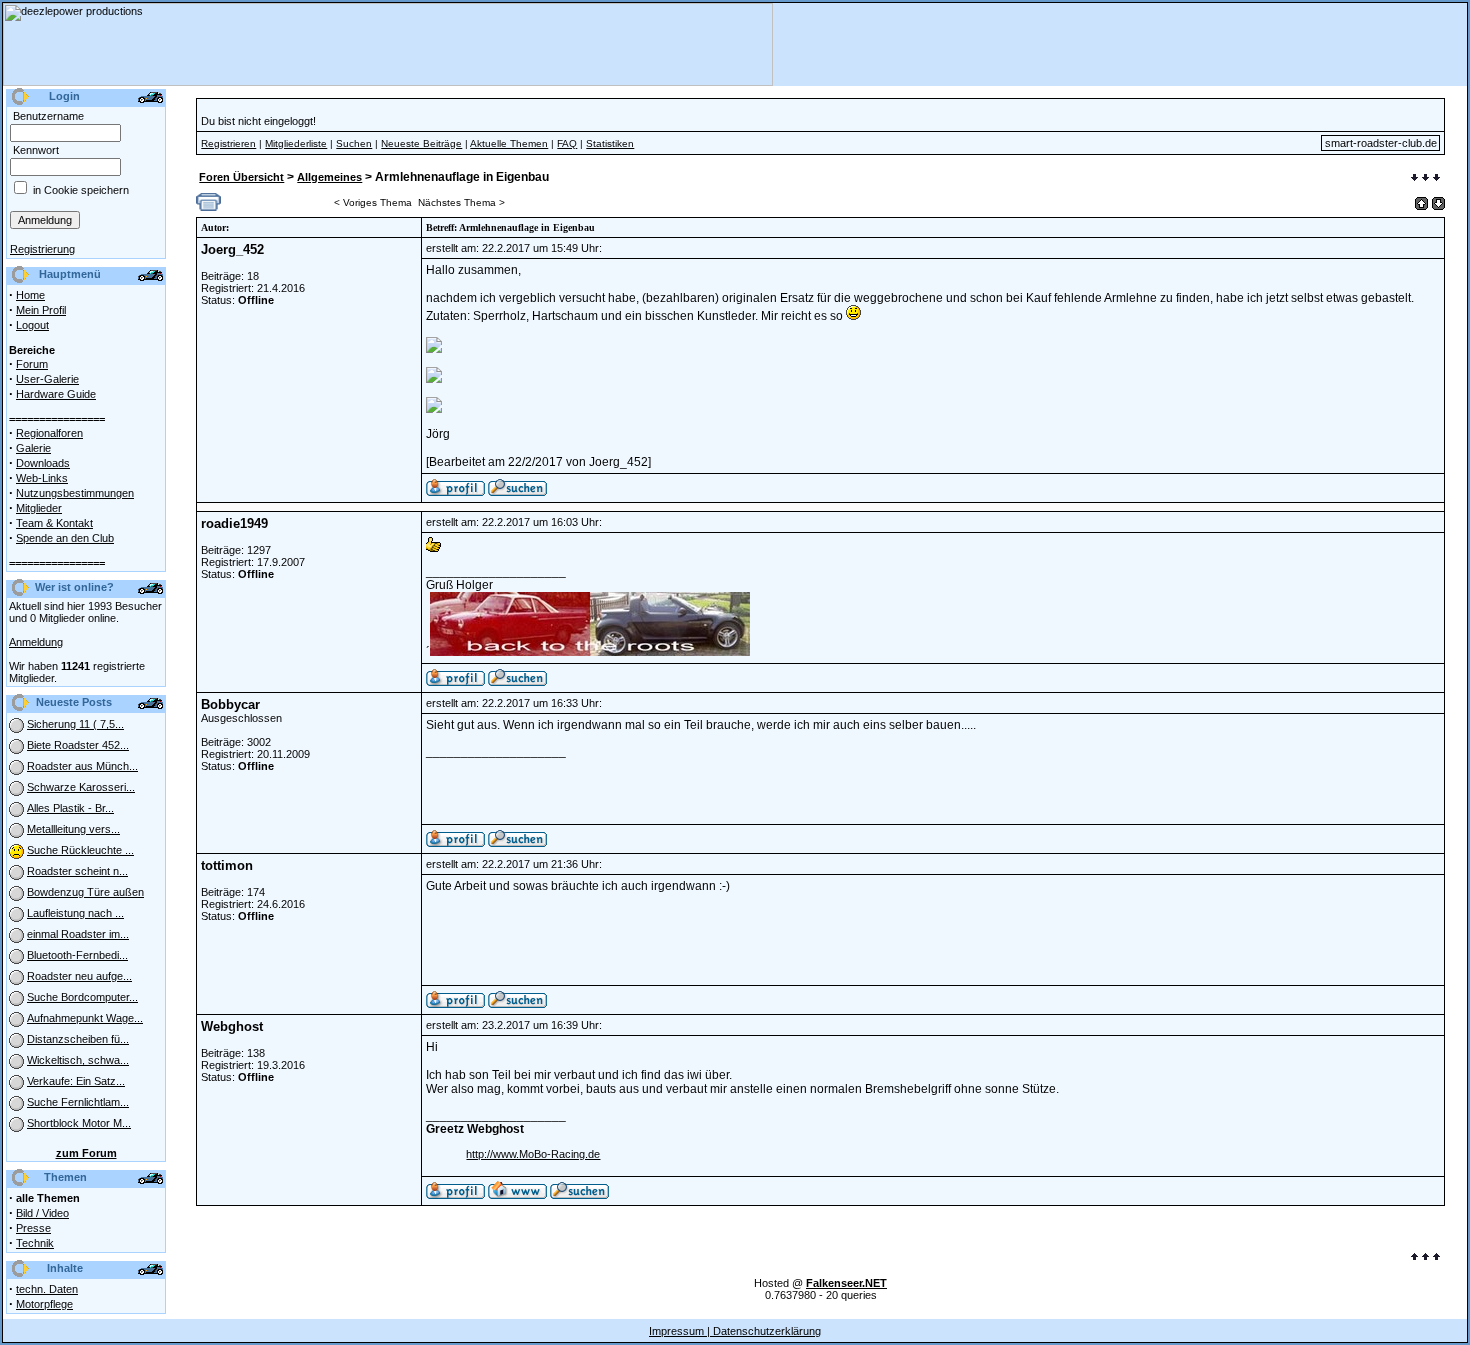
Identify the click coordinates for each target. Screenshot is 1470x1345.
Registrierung (42, 249)
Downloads (43, 463)
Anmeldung (36, 642)
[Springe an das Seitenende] (1425, 179)
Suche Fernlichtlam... (78, 1102)
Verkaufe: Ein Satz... (76, 1081)
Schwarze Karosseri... (81, 787)
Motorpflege (44, 1304)
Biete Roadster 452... (78, 745)
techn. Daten (47, 1289)
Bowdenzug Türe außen (85, 892)
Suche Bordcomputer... (82, 997)
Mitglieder (39, 508)
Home (30, 295)
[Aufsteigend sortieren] (1421, 203)
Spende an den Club (65, 538)
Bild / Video (42, 1213)
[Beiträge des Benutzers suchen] (517, 682)
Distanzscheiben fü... (78, 1039)
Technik (35, 1243)
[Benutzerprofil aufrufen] (455, 492)
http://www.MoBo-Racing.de (533, 1154)
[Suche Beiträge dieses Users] (517, 492)
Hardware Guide (56, 394)
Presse (33, 1228)
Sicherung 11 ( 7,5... (75, 724)
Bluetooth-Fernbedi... (77, 955)
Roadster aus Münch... (82, 766)
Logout (32, 325)
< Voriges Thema (373, 202)
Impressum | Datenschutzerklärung (735, 1331)
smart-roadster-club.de (1381, 143)
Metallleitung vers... (73, 829)
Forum (32, 364)
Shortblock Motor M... (79, 1123)
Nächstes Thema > (461, 202)
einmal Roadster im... (78, 934)
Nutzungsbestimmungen (75, 493)
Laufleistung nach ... (75, 913)
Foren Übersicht (241, 177)
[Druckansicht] (208, 207)
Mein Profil (41, 310)
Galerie (33, 448)
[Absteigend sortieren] (1438, 203)
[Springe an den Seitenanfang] (1425, 1258)
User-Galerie (47, 379)
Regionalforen (49, 433)
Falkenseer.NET (846, 1283)
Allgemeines (329, 177)
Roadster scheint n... (77, 871)
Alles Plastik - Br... (70, 808)
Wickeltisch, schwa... (78, 1060)
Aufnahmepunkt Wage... (85, 1018)
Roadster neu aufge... (79, 976)
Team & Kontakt (54, 523)
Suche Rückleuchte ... (80, 850)
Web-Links (42, 478)
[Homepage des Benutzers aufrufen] (517, 1195)
